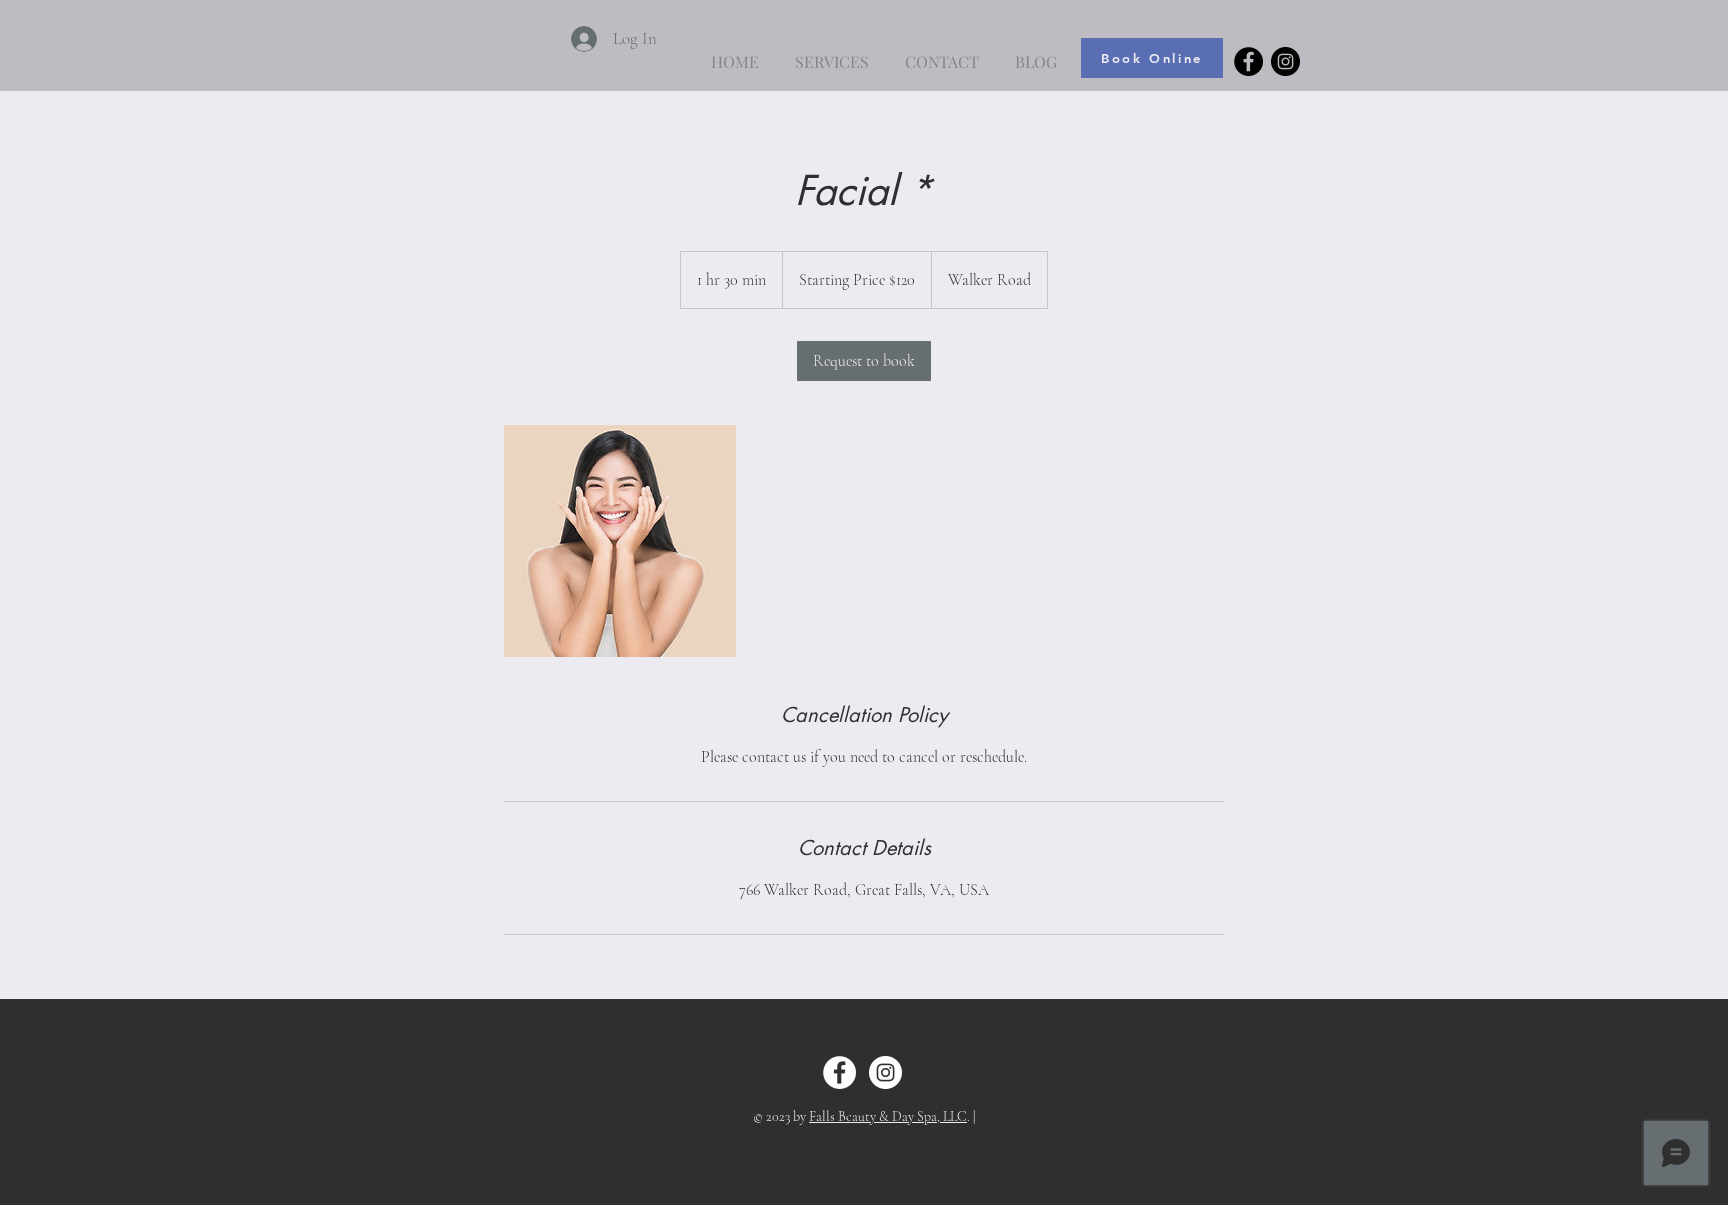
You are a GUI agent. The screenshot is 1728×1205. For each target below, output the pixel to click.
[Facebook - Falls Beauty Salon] (1248, 61)
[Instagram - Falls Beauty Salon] (1285, 61)
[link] (864, 361)
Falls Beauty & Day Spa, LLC (888, 1116)
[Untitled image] (620, 541)
